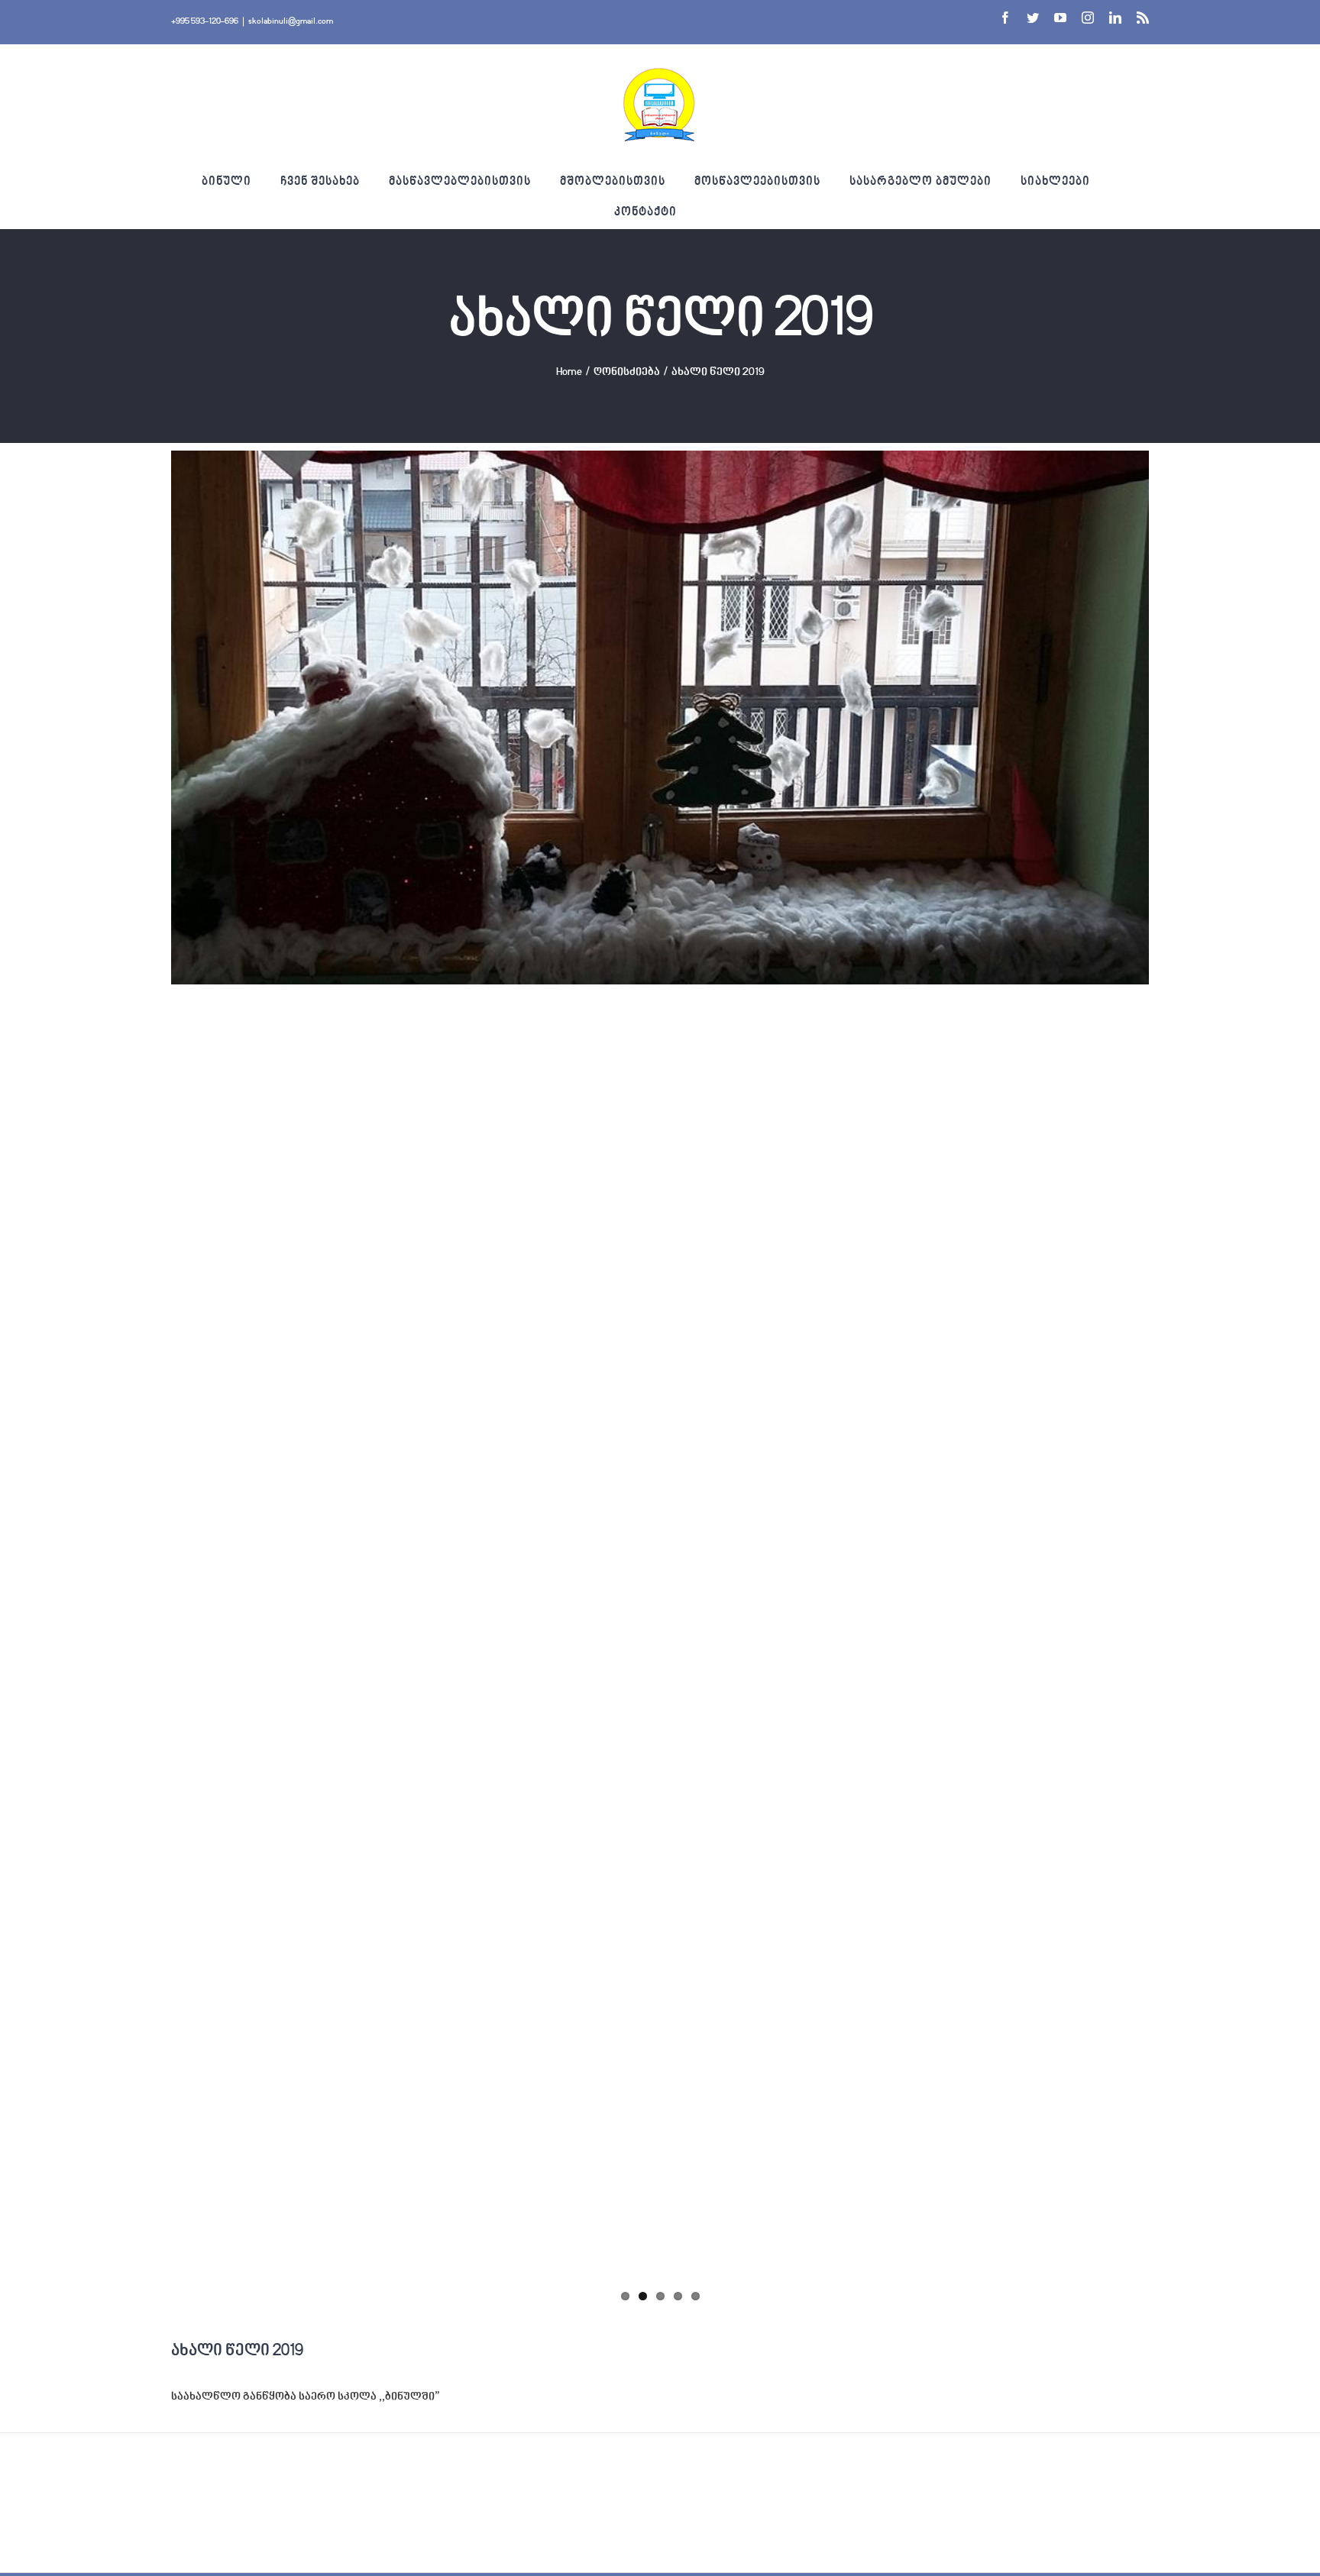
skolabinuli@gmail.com (291, 22)
